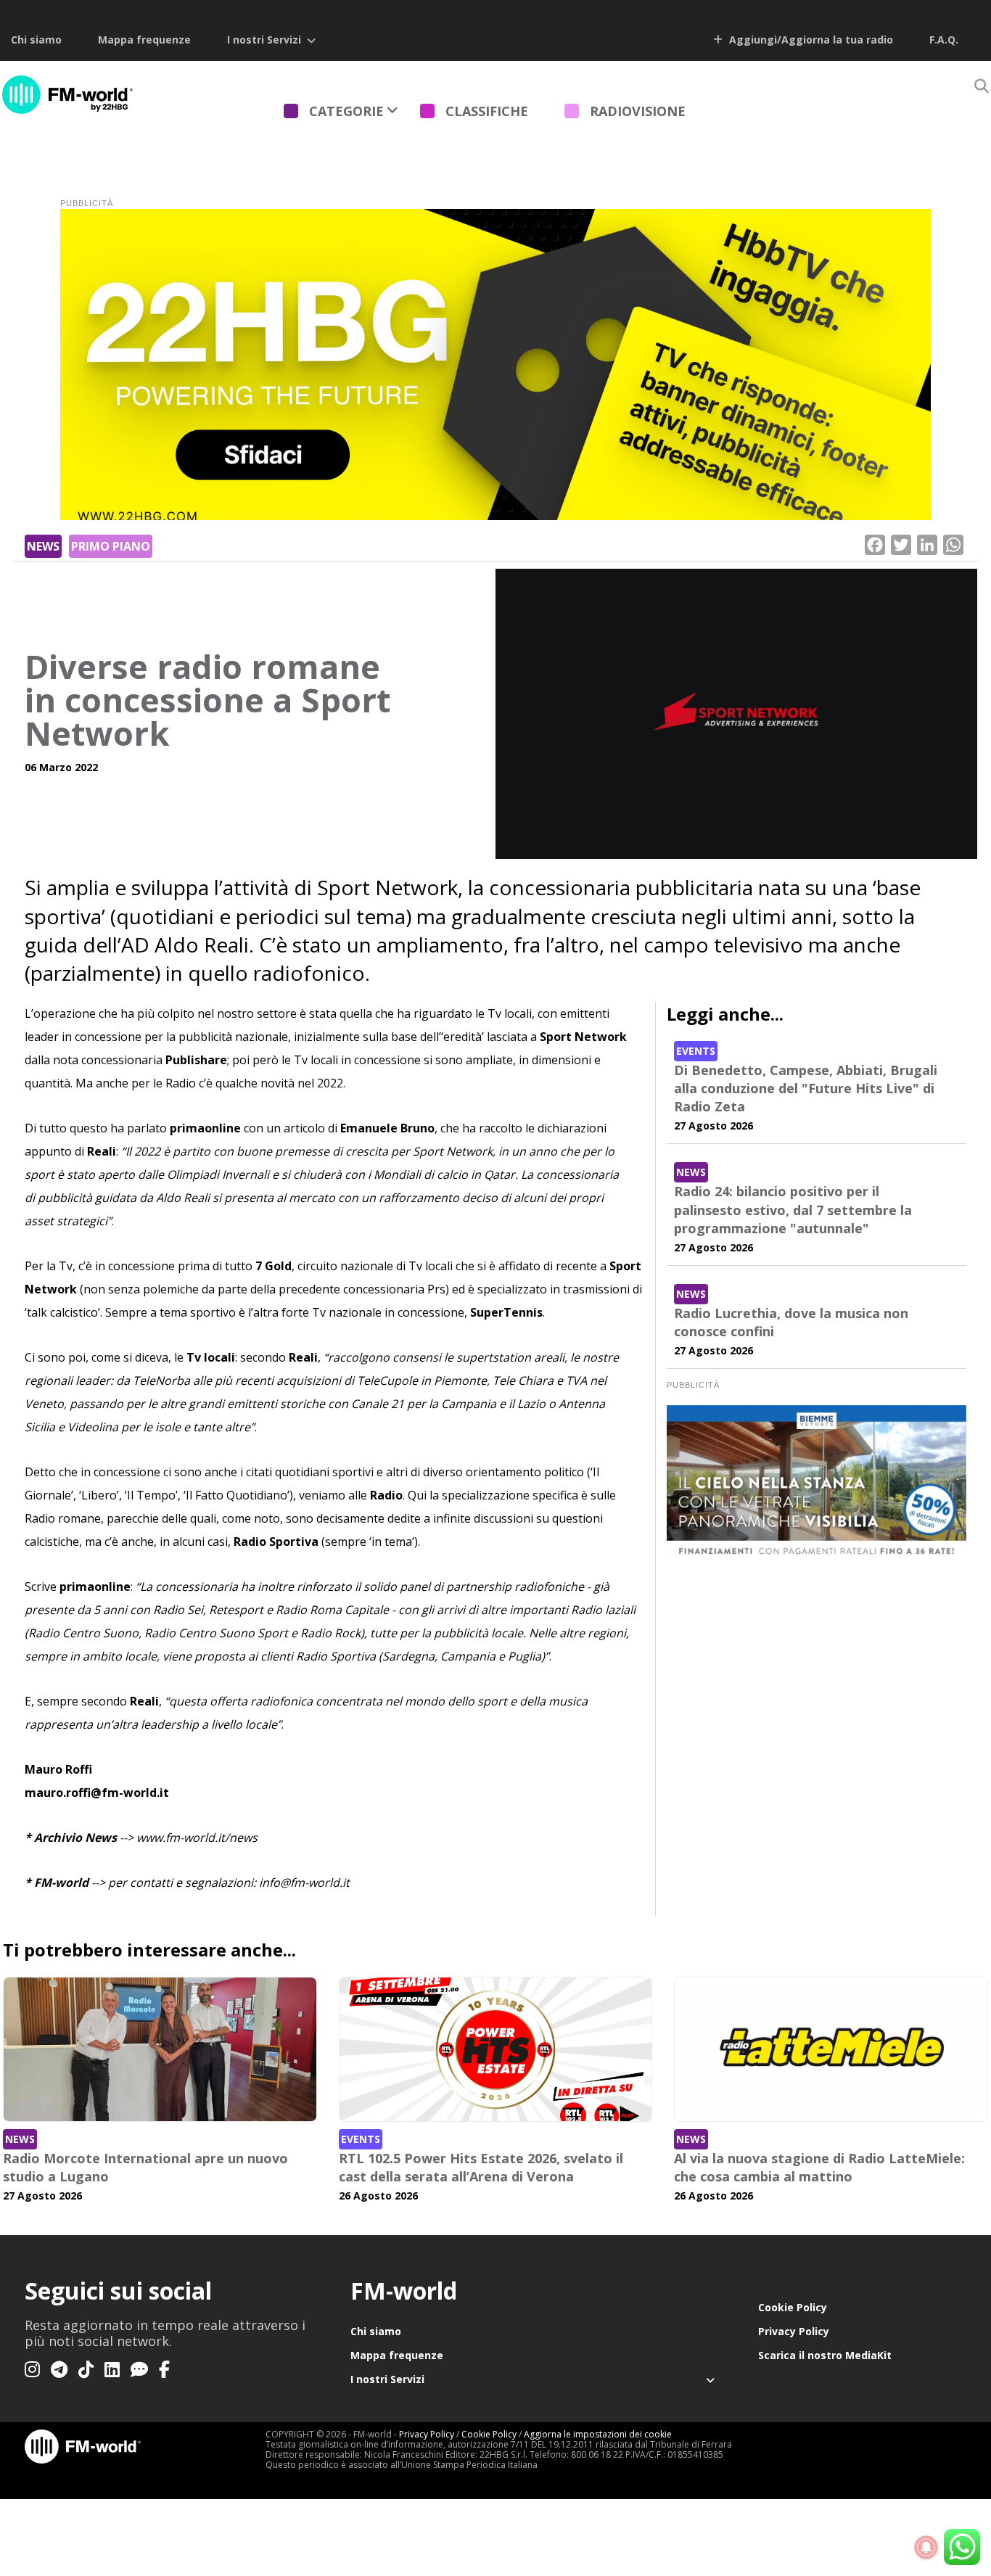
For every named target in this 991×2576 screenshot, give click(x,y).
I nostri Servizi (264, 40)
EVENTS (696, 1051)
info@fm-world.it (304, 1882)
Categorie (346, 111)
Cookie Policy (793, 2307)
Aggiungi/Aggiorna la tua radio (810, 40)
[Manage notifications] (926, 2548)
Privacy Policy (794, 2331)
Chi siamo (36, 40)
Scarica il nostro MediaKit (825, 2355)
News (43, 546)
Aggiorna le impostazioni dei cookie (598, 2434)
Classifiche (487, 111)
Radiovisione (638, 111)
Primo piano (111, 546)
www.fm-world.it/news (197, 1838)
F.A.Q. (944, 40)
